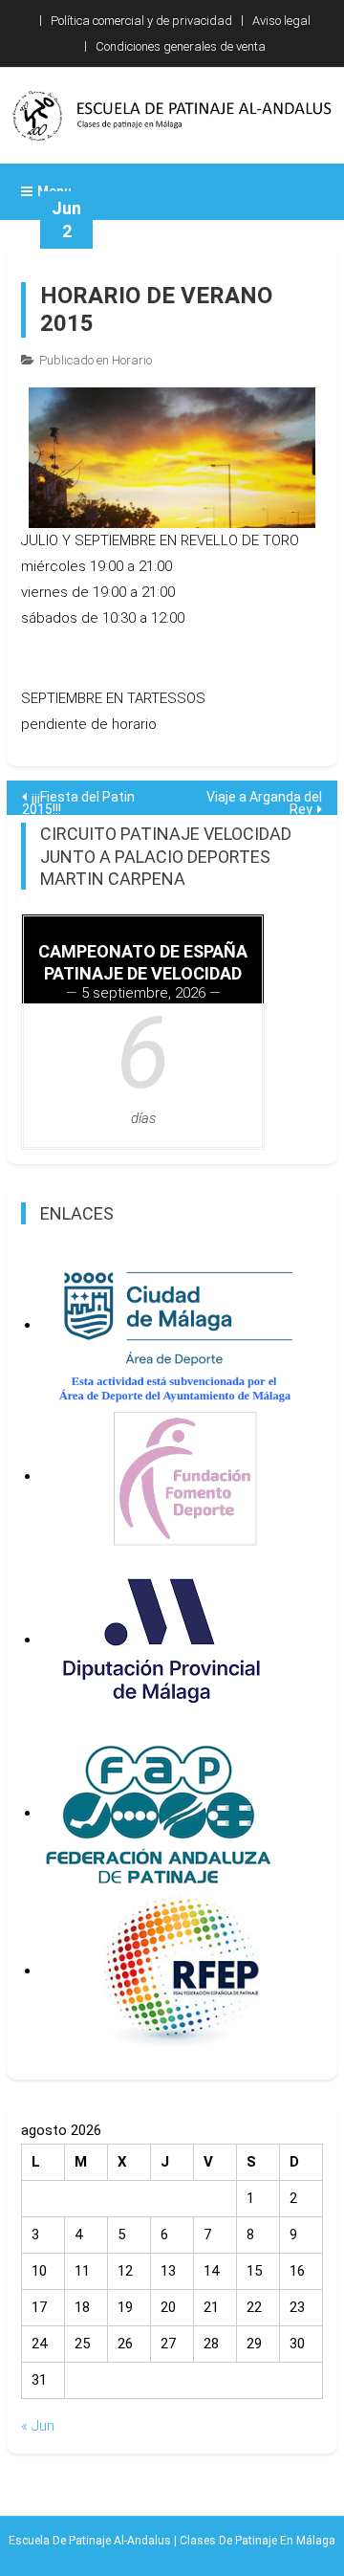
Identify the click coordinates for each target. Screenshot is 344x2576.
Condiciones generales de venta (181, 46)
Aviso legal (281, 21)
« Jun (38, 2426)
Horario (132, 360)
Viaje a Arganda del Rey (264, 802)
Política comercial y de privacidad (141, 21)
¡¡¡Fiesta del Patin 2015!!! (78, 802)
